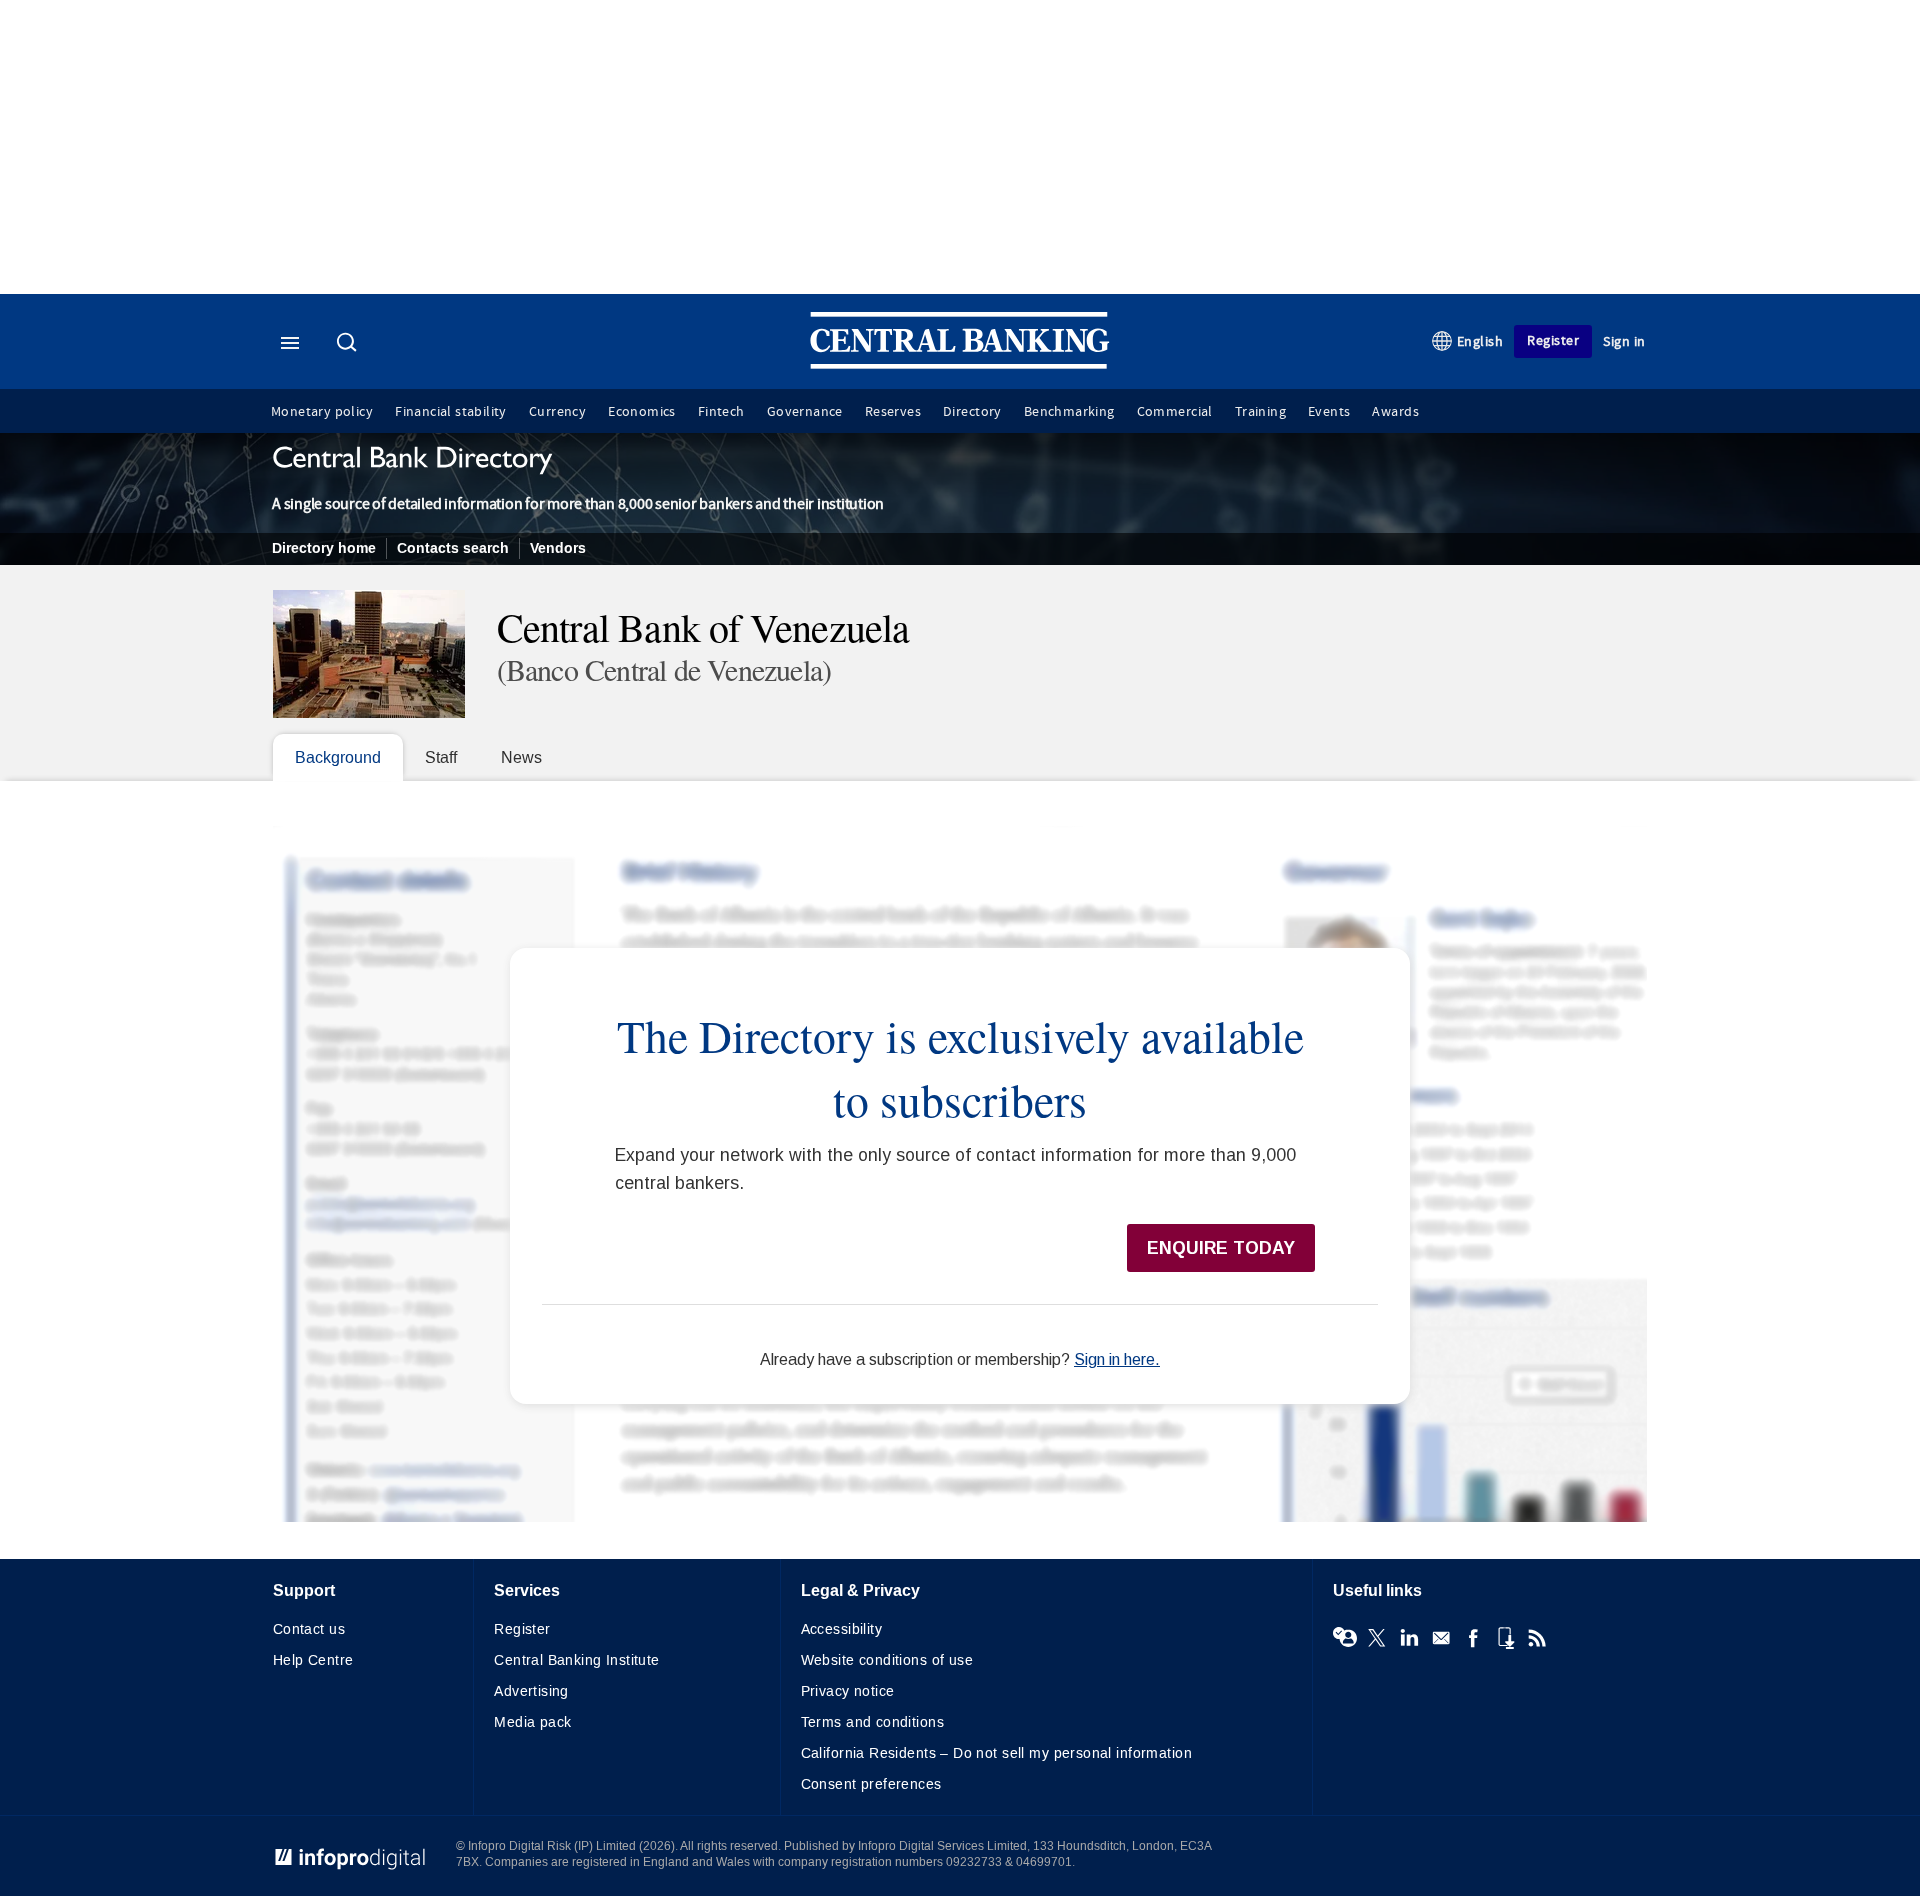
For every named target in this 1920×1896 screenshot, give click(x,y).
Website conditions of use (887, 1660)
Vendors (558, 548)
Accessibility (841, 1629)
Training (1260, 412)
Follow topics (1345, 1638)
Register (1553, 340)
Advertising (531, 1691)
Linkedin (1409, 1638)
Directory (972, 412)
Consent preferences (871, 1784)
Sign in (1624, 341)
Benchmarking (1069, 412)
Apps (1505, 1638)
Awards (1395, 412)
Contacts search (453, 548)
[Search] (349, 344)
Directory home (324, 548)
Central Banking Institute (577, 1660)
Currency (557, 412)
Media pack (532, 1722)
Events (1329, 412)
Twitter (1377, 1638)
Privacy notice (848, 1691)
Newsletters (1441, 1638)
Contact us (309, 1629)
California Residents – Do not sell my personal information (996, 1753)
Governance (805, 412)
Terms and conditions (872, 1722)
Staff (441, 757)
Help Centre (313, 1660)
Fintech (721, 412)
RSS (1537, 1638)
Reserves (893, 412)
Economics (642, 412)
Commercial (1175, 412)
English (1480, 341)
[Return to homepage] (960, 364)
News (521, 757)
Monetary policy (322, 412)
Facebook (1473, 1638)
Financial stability (451, 412)
